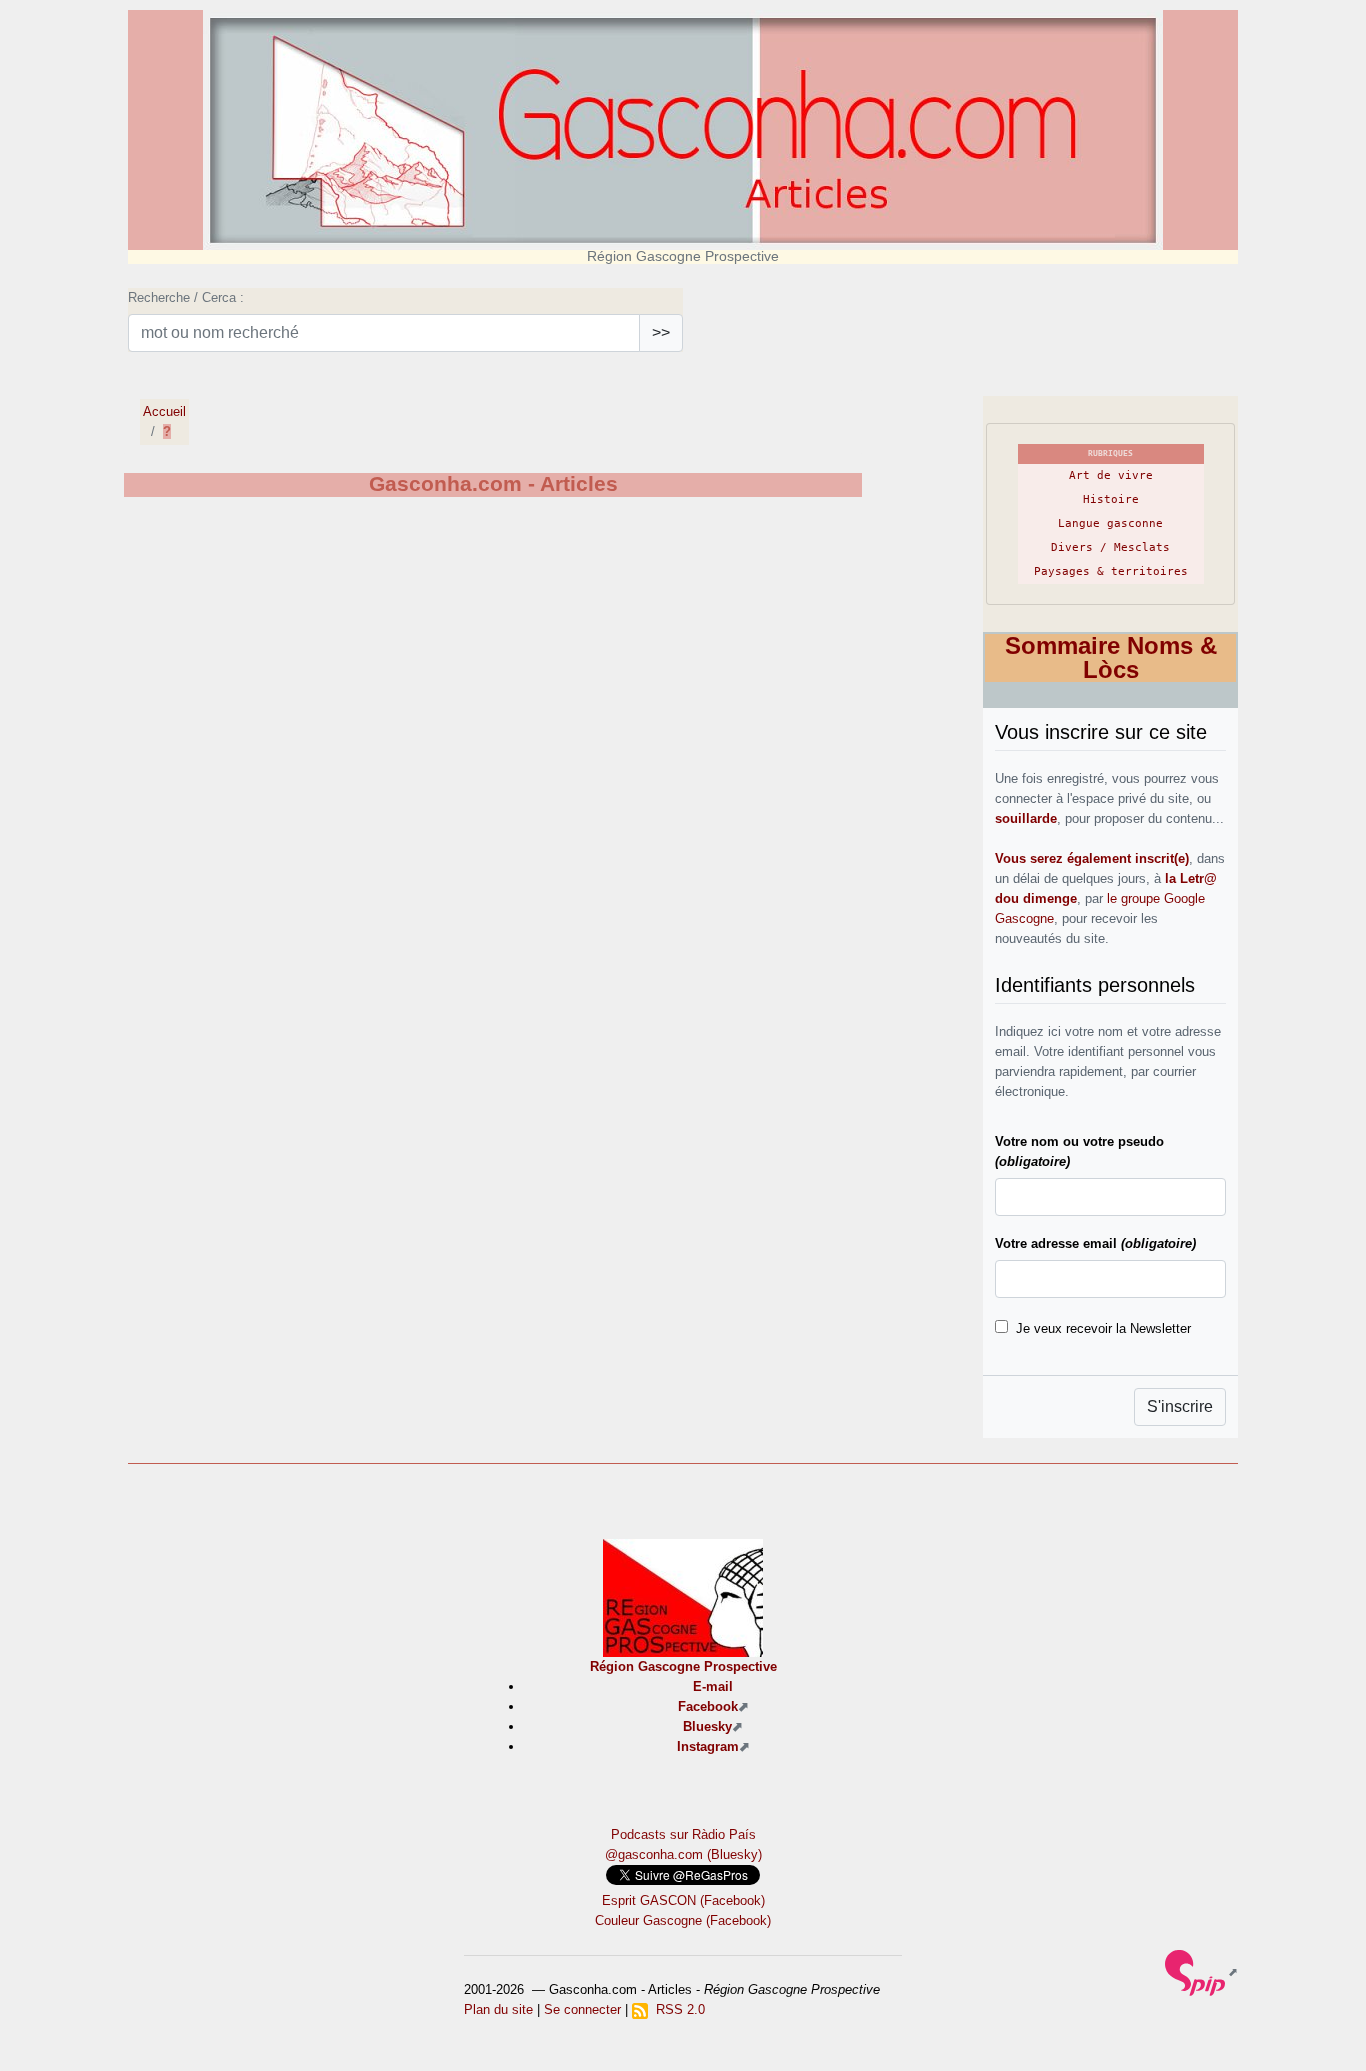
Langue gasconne (1110, 523)
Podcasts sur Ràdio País (683, 1834)
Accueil (164, 411)
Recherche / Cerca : (186, 297)
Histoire (1111, 499)
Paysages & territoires (1111, 571)
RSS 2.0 (676, 2009)
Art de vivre (1111, 475)
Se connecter (582, 2009)
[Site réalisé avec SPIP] (1201, 1971)
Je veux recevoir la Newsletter (1103, 1328)
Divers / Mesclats (1110, 547)
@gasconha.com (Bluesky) (683, 1854)
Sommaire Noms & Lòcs (1111, 657)
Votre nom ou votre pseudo (1079, 1151)
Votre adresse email (1095, 1243)
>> (661, 332)
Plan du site (498, 2009)
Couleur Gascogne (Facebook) (683, 1920)
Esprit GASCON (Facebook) (683, 1900)
